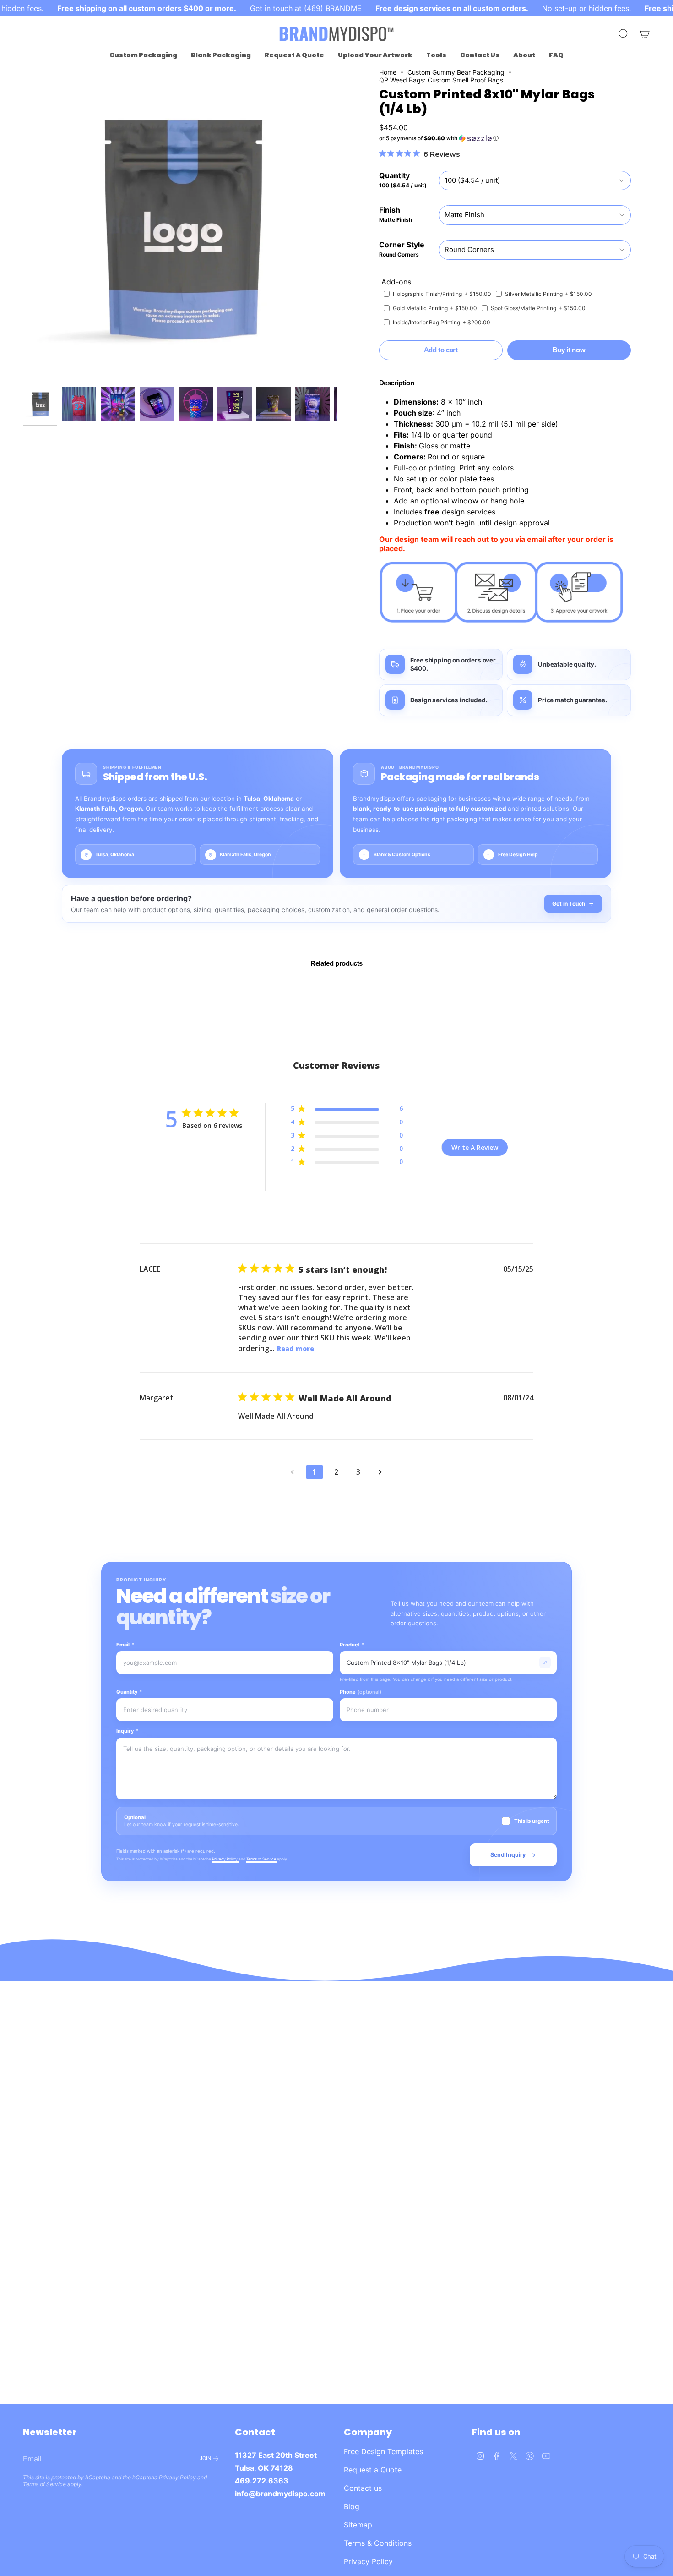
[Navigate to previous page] (293, 1472)
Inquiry (127, 1731)
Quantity (129, 1692)
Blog (352, 2506)
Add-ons (396, 282)
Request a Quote (373, 2470)
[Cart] (645, 34)
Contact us (363, 2488)
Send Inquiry (508, 1855)
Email (125, 1645)
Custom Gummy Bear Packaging (456, 72)
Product (352, 1645)
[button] (143, 55)
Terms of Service (262, 1859)
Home (388, 72)
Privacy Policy (225, 1859)
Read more (296, 1348)
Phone (361, 1692)
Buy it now (569, 350)
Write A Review (475, 1147)
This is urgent (532, 1821)
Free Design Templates (383, 2451)
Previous (23, 225)
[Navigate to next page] (380, 1472)
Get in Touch (569, 904)
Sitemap (358, 2525)
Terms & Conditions (378, 2543)
